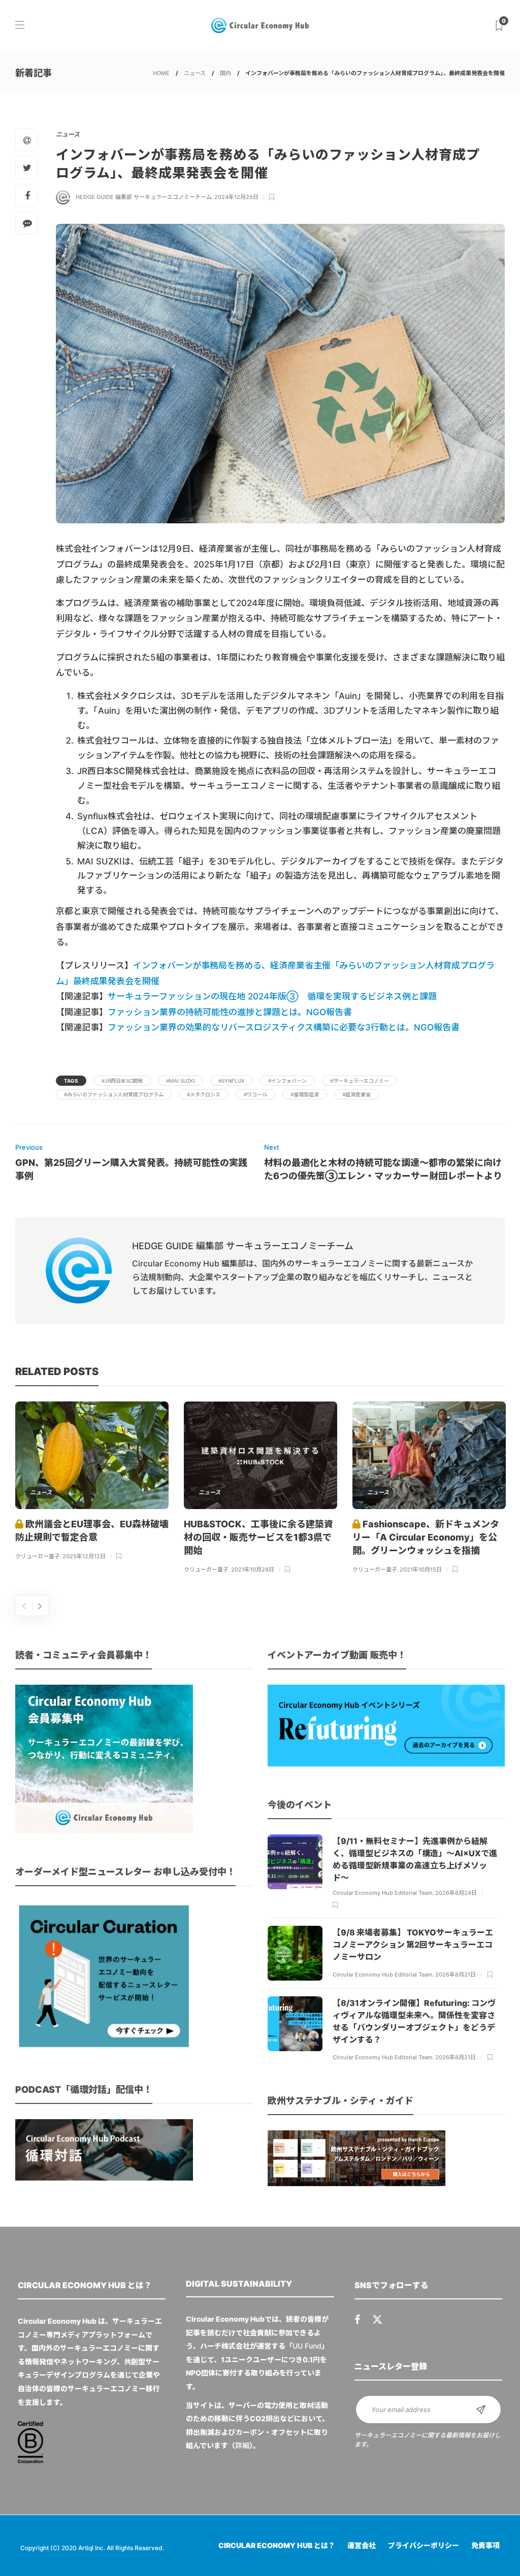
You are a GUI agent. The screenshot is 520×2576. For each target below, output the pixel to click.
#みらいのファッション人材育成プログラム (114, 1094)
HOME (161, 73)
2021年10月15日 (421, 1569)
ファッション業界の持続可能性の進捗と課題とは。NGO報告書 (230, 1012)
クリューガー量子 (38, 1556)
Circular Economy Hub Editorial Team (383, 1893)
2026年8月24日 (456, 1893)
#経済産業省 (356, 1094)
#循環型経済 (305, 1094)
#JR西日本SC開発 (122, 1081)
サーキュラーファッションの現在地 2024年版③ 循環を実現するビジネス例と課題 (272, 996)
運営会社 (362, 2545)
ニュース (195, 73)
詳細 (242, 2445)
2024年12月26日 (236, 197)
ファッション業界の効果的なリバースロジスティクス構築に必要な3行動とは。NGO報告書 (284, 1027)
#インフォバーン (287, 1081)
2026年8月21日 (456, 1975)
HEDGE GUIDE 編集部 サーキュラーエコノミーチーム (144, 197)
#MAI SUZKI (181, 1081)
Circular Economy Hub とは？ (277, 2545)
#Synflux (232, 1081)
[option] (92, 1482)
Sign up (481, 2410)
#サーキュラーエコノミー (360, 1081)
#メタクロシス (204, 1094)
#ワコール (255, 1094)
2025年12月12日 (84, 1556)
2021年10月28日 (253, 1569)
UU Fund (307, 2346)
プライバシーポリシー (424, 2545)
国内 (225, 73)
